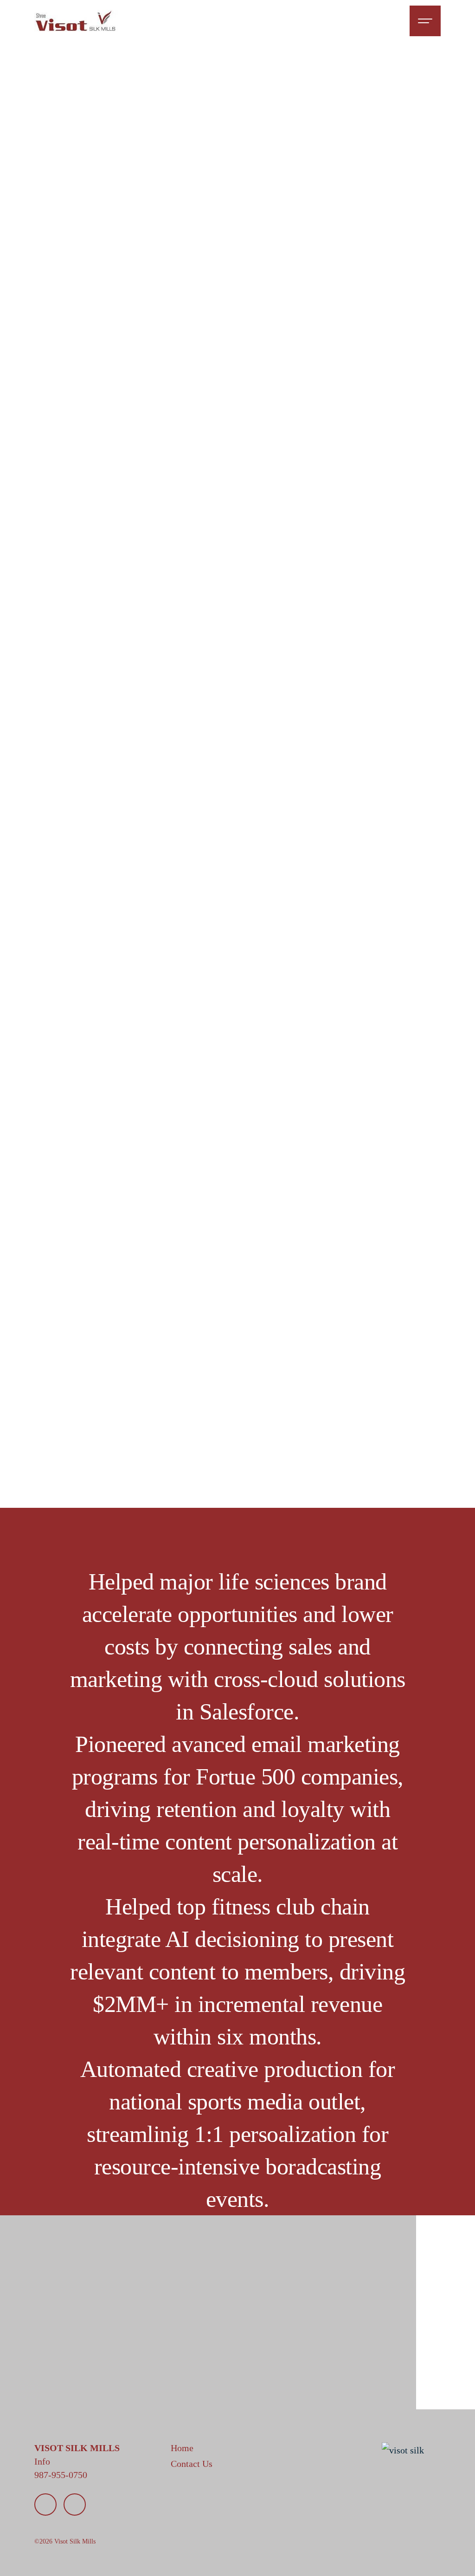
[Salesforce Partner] (403, 2450)
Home (196, 2327)
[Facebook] (75, 2505)
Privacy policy (146, 2421)
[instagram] (45, 2505)
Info (42, 2461)
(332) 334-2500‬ (64, 2354)
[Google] (45, 2384)
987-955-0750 (61, 2475)
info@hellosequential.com (84, 2341)
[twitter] (104, 2384)
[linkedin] (75, 2384)
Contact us (205, 2341)
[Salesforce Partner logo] (344, 2306)
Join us (198, 2354)
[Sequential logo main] (76, 21)
